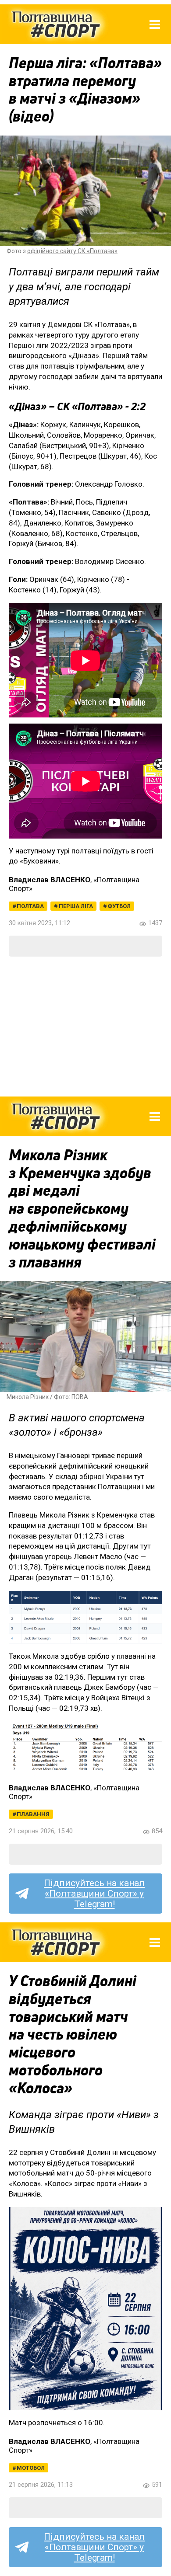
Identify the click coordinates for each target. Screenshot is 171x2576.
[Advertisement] (85, 1027)
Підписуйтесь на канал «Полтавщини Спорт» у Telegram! (94, 1894)
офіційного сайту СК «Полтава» (72, 251)
